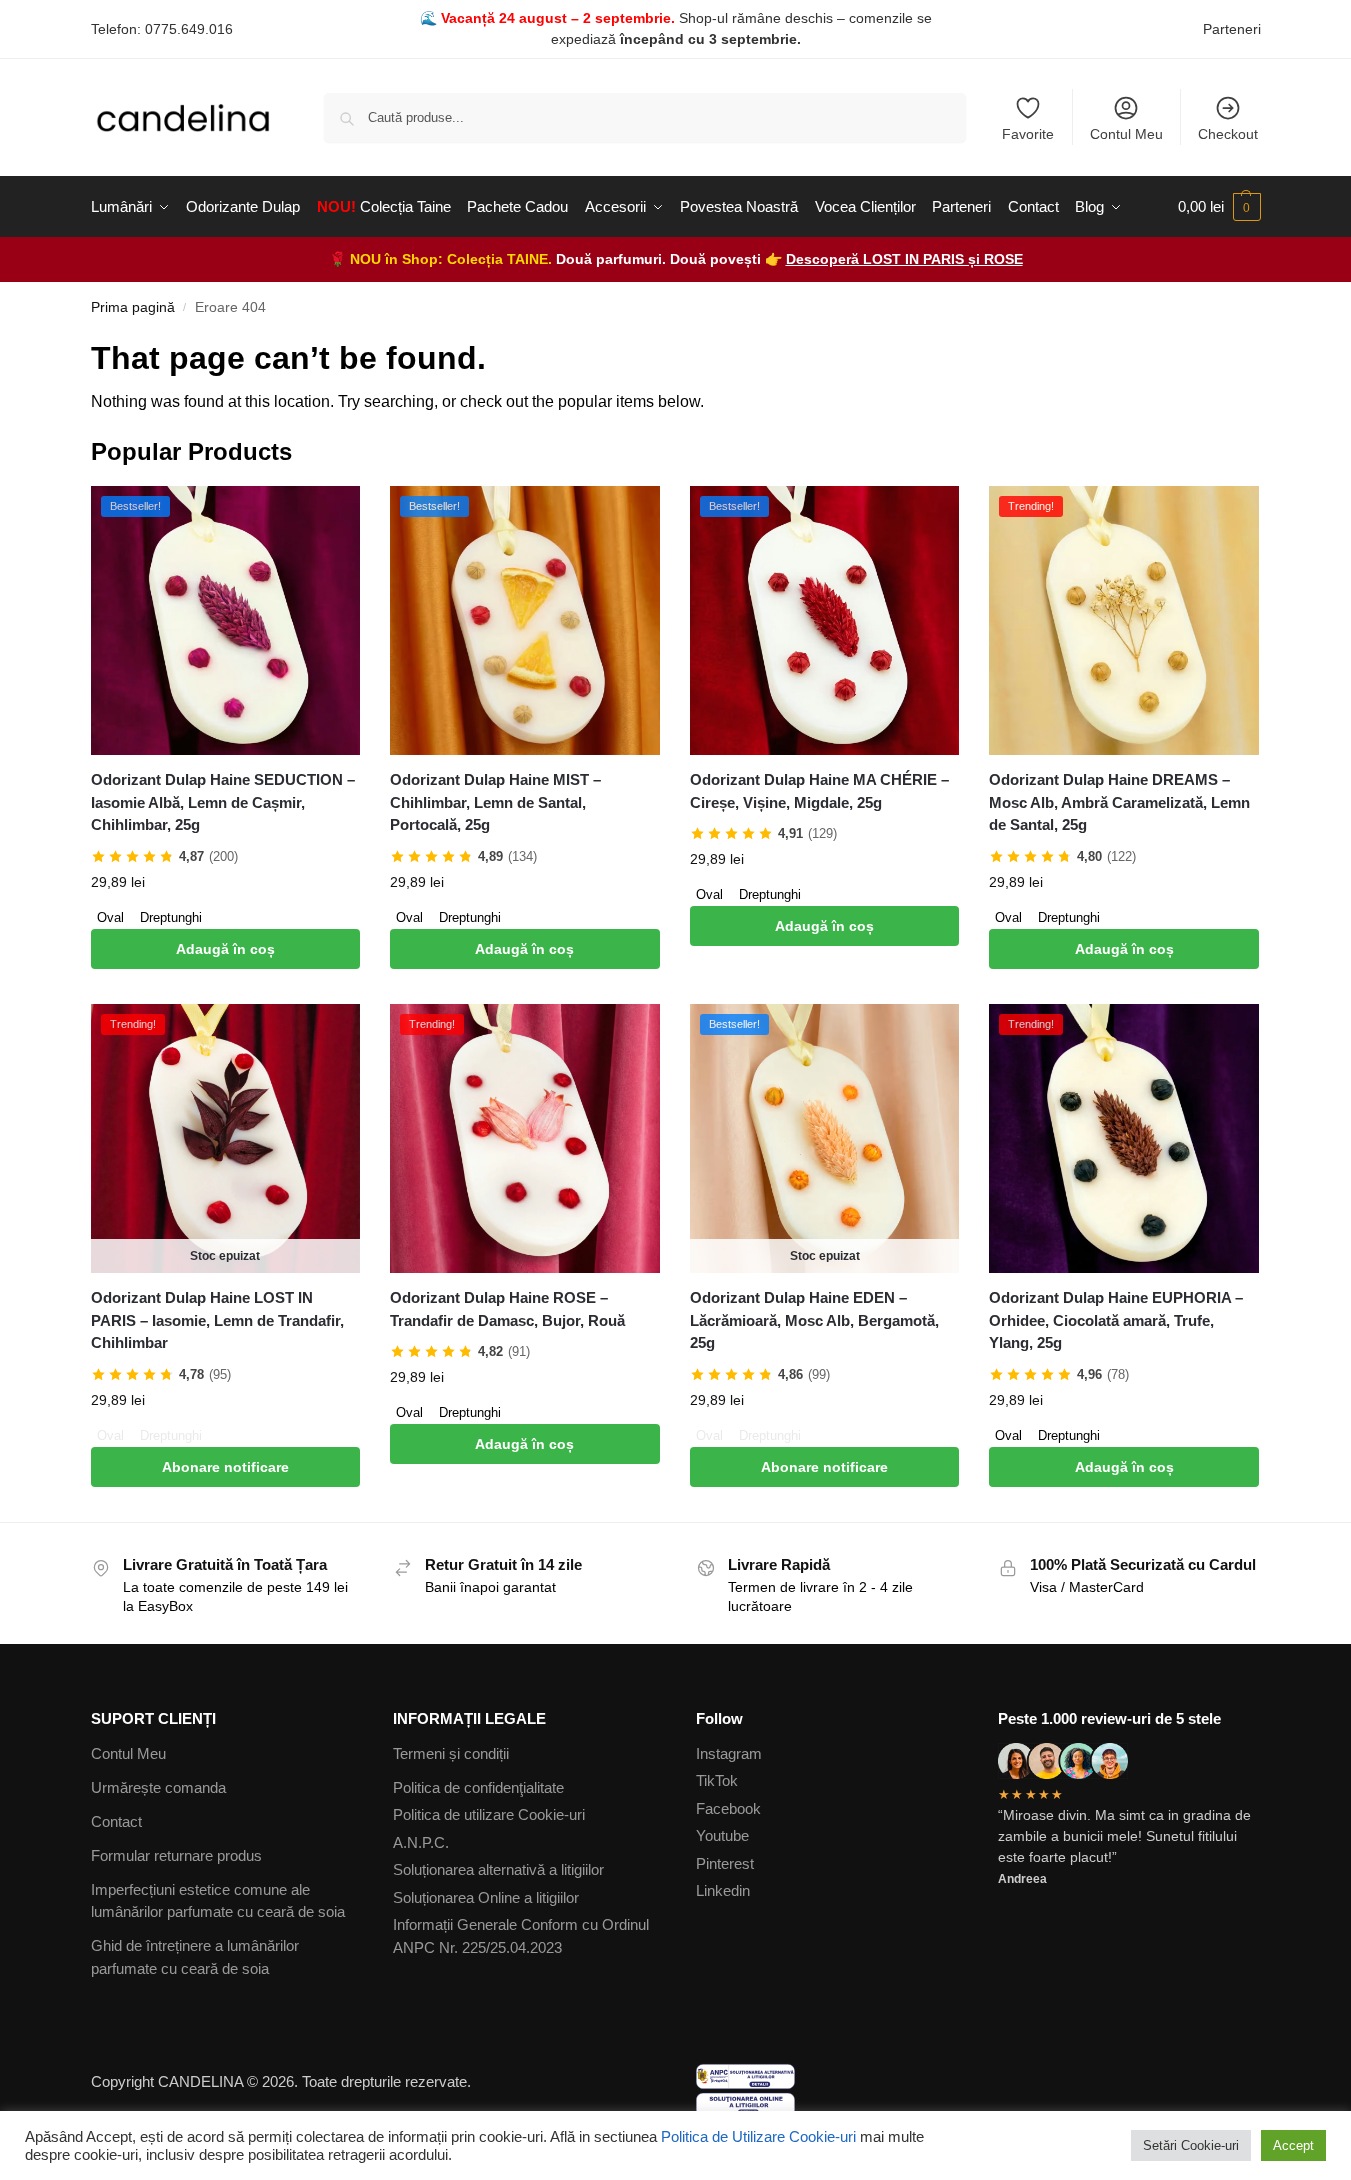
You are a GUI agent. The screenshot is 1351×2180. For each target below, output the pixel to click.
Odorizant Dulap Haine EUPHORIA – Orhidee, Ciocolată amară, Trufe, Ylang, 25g (1116, 1320)
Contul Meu (1126, 134)
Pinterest (725, 1863)
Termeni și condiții (451, 1753)
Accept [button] (1293, 2145)
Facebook (728, 1808)
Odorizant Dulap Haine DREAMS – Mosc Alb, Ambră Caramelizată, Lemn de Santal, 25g (1119, 802)
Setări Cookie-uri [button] (1191, 2145)
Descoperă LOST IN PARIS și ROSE (904, 259)
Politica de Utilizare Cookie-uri (758, 2137)
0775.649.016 (189, 29)
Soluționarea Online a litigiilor (486, 1897)
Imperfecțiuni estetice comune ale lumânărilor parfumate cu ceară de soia (218, 1901)
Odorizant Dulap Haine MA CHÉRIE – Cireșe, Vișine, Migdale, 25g (819, 791)
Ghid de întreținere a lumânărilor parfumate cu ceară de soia (195, 1957)
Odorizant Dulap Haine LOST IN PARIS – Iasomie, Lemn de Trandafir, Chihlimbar (217, 1320)
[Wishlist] (330, 516)
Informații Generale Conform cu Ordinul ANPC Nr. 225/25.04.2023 (521, 1936)
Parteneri (1232, 29)
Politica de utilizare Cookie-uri (489, 1814)
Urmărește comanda (158, 1787)
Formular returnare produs (176, 1855)
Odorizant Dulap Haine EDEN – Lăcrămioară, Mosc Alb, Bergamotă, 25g (814, 1320)
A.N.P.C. (421, 1842)
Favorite (1028, 134)
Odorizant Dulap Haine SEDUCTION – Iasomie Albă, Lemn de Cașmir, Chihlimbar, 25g (223, 802)
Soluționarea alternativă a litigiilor (498, 1869)
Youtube (722, 1835)
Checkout (1228, 134)
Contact (116, 1821)
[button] (1219, 207)
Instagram (729, 1753)
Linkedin (723, 1890)
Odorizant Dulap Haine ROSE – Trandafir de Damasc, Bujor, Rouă (507, 1309)
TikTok (717, 1780)
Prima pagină (133, 307)
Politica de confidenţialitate (478, 1787)
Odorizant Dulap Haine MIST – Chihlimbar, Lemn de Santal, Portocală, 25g (495, 802)
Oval (110, 917)
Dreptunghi (171, 917)
